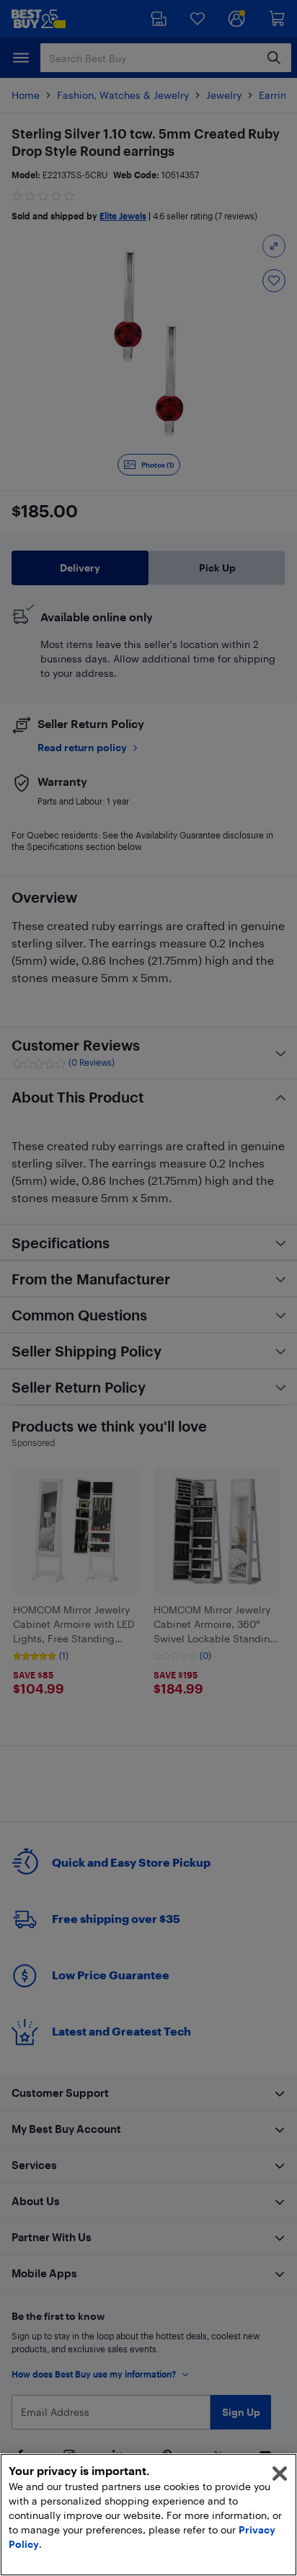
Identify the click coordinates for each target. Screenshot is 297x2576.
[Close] (280, 2474)
